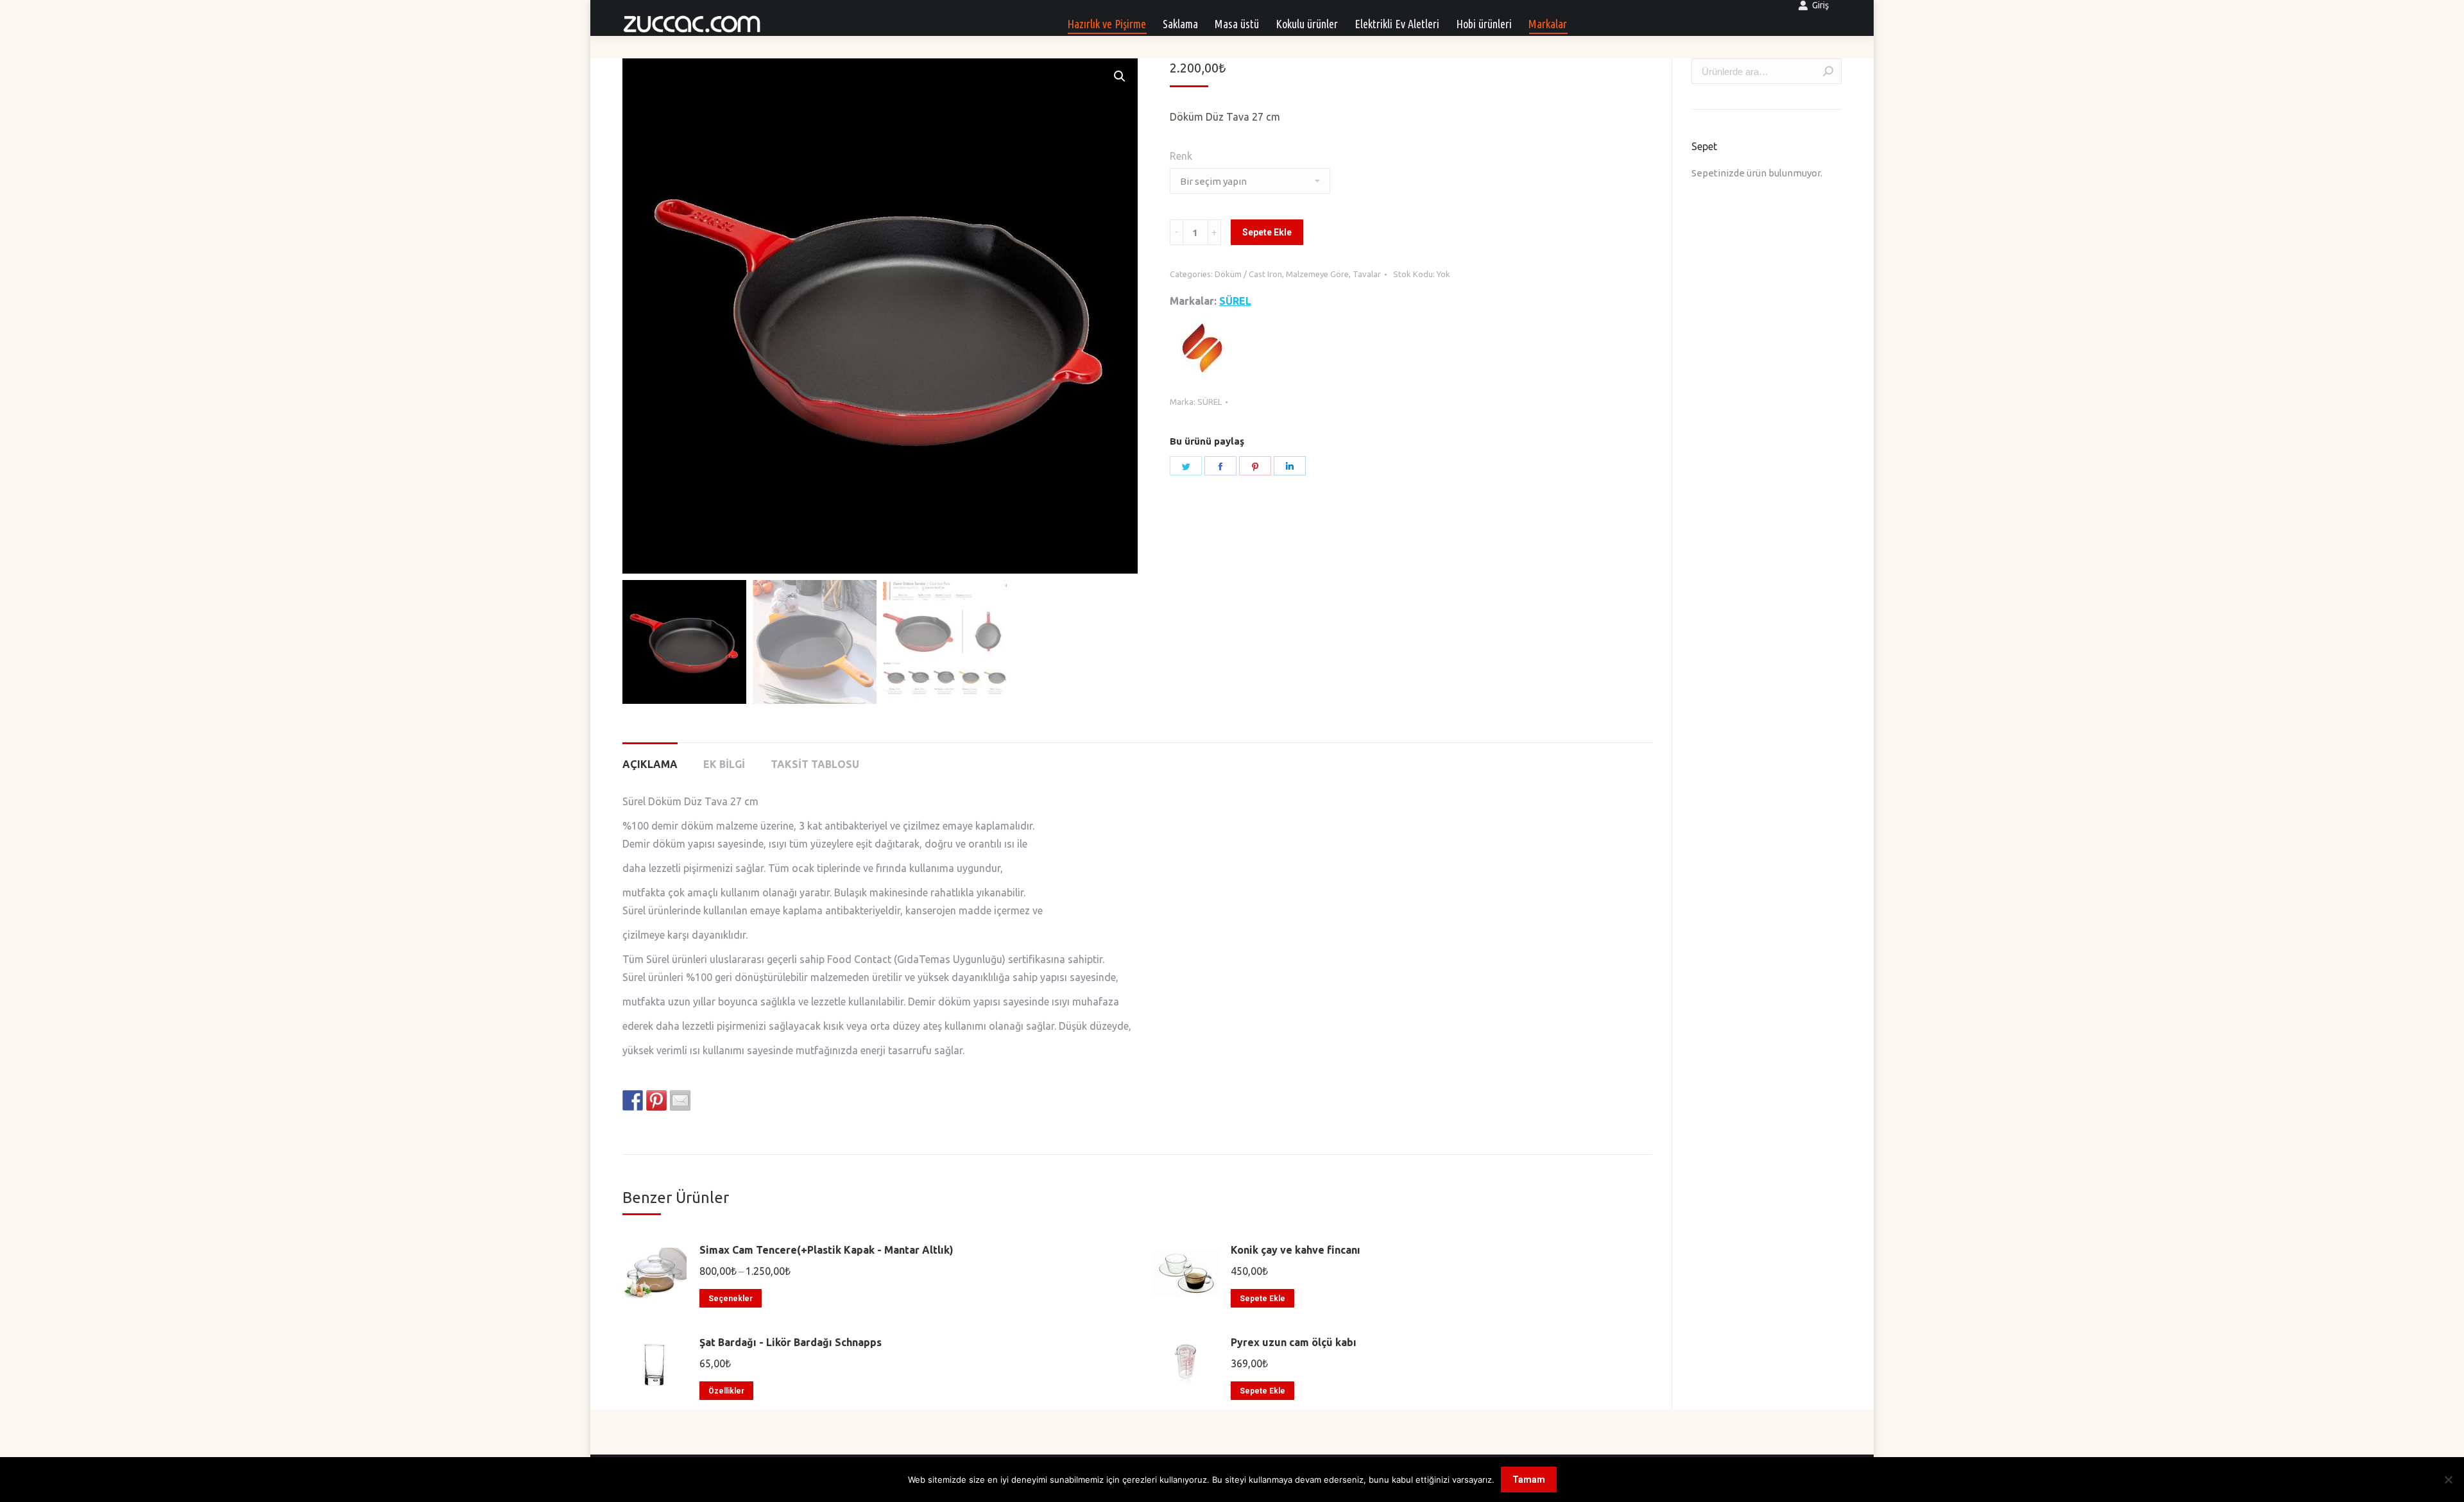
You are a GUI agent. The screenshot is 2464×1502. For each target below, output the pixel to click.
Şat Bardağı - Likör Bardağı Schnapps (791, 1342)
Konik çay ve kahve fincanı (1296, 1250)
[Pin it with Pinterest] (656, 1100)
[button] (1120, 76)
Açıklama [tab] (650, 764)
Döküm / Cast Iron (1248, 274)
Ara (1828, 71)
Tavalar (1367, 274)
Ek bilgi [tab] (724, 764)
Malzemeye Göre (1317, 274)
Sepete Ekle (1267, 232)
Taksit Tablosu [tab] (815, 764)
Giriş (1820, 5)
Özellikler (726, 1391)
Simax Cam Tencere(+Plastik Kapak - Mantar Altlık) (826, 1250)
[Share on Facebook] (633, 1100)
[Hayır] (2448, 1480)
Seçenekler (731, 1299)
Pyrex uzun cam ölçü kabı (1294, 1342)
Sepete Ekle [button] (1262, 1299)
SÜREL (1235, 301)
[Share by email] (680, 1100)
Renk (1181, 156)
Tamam (1529, 1480)
